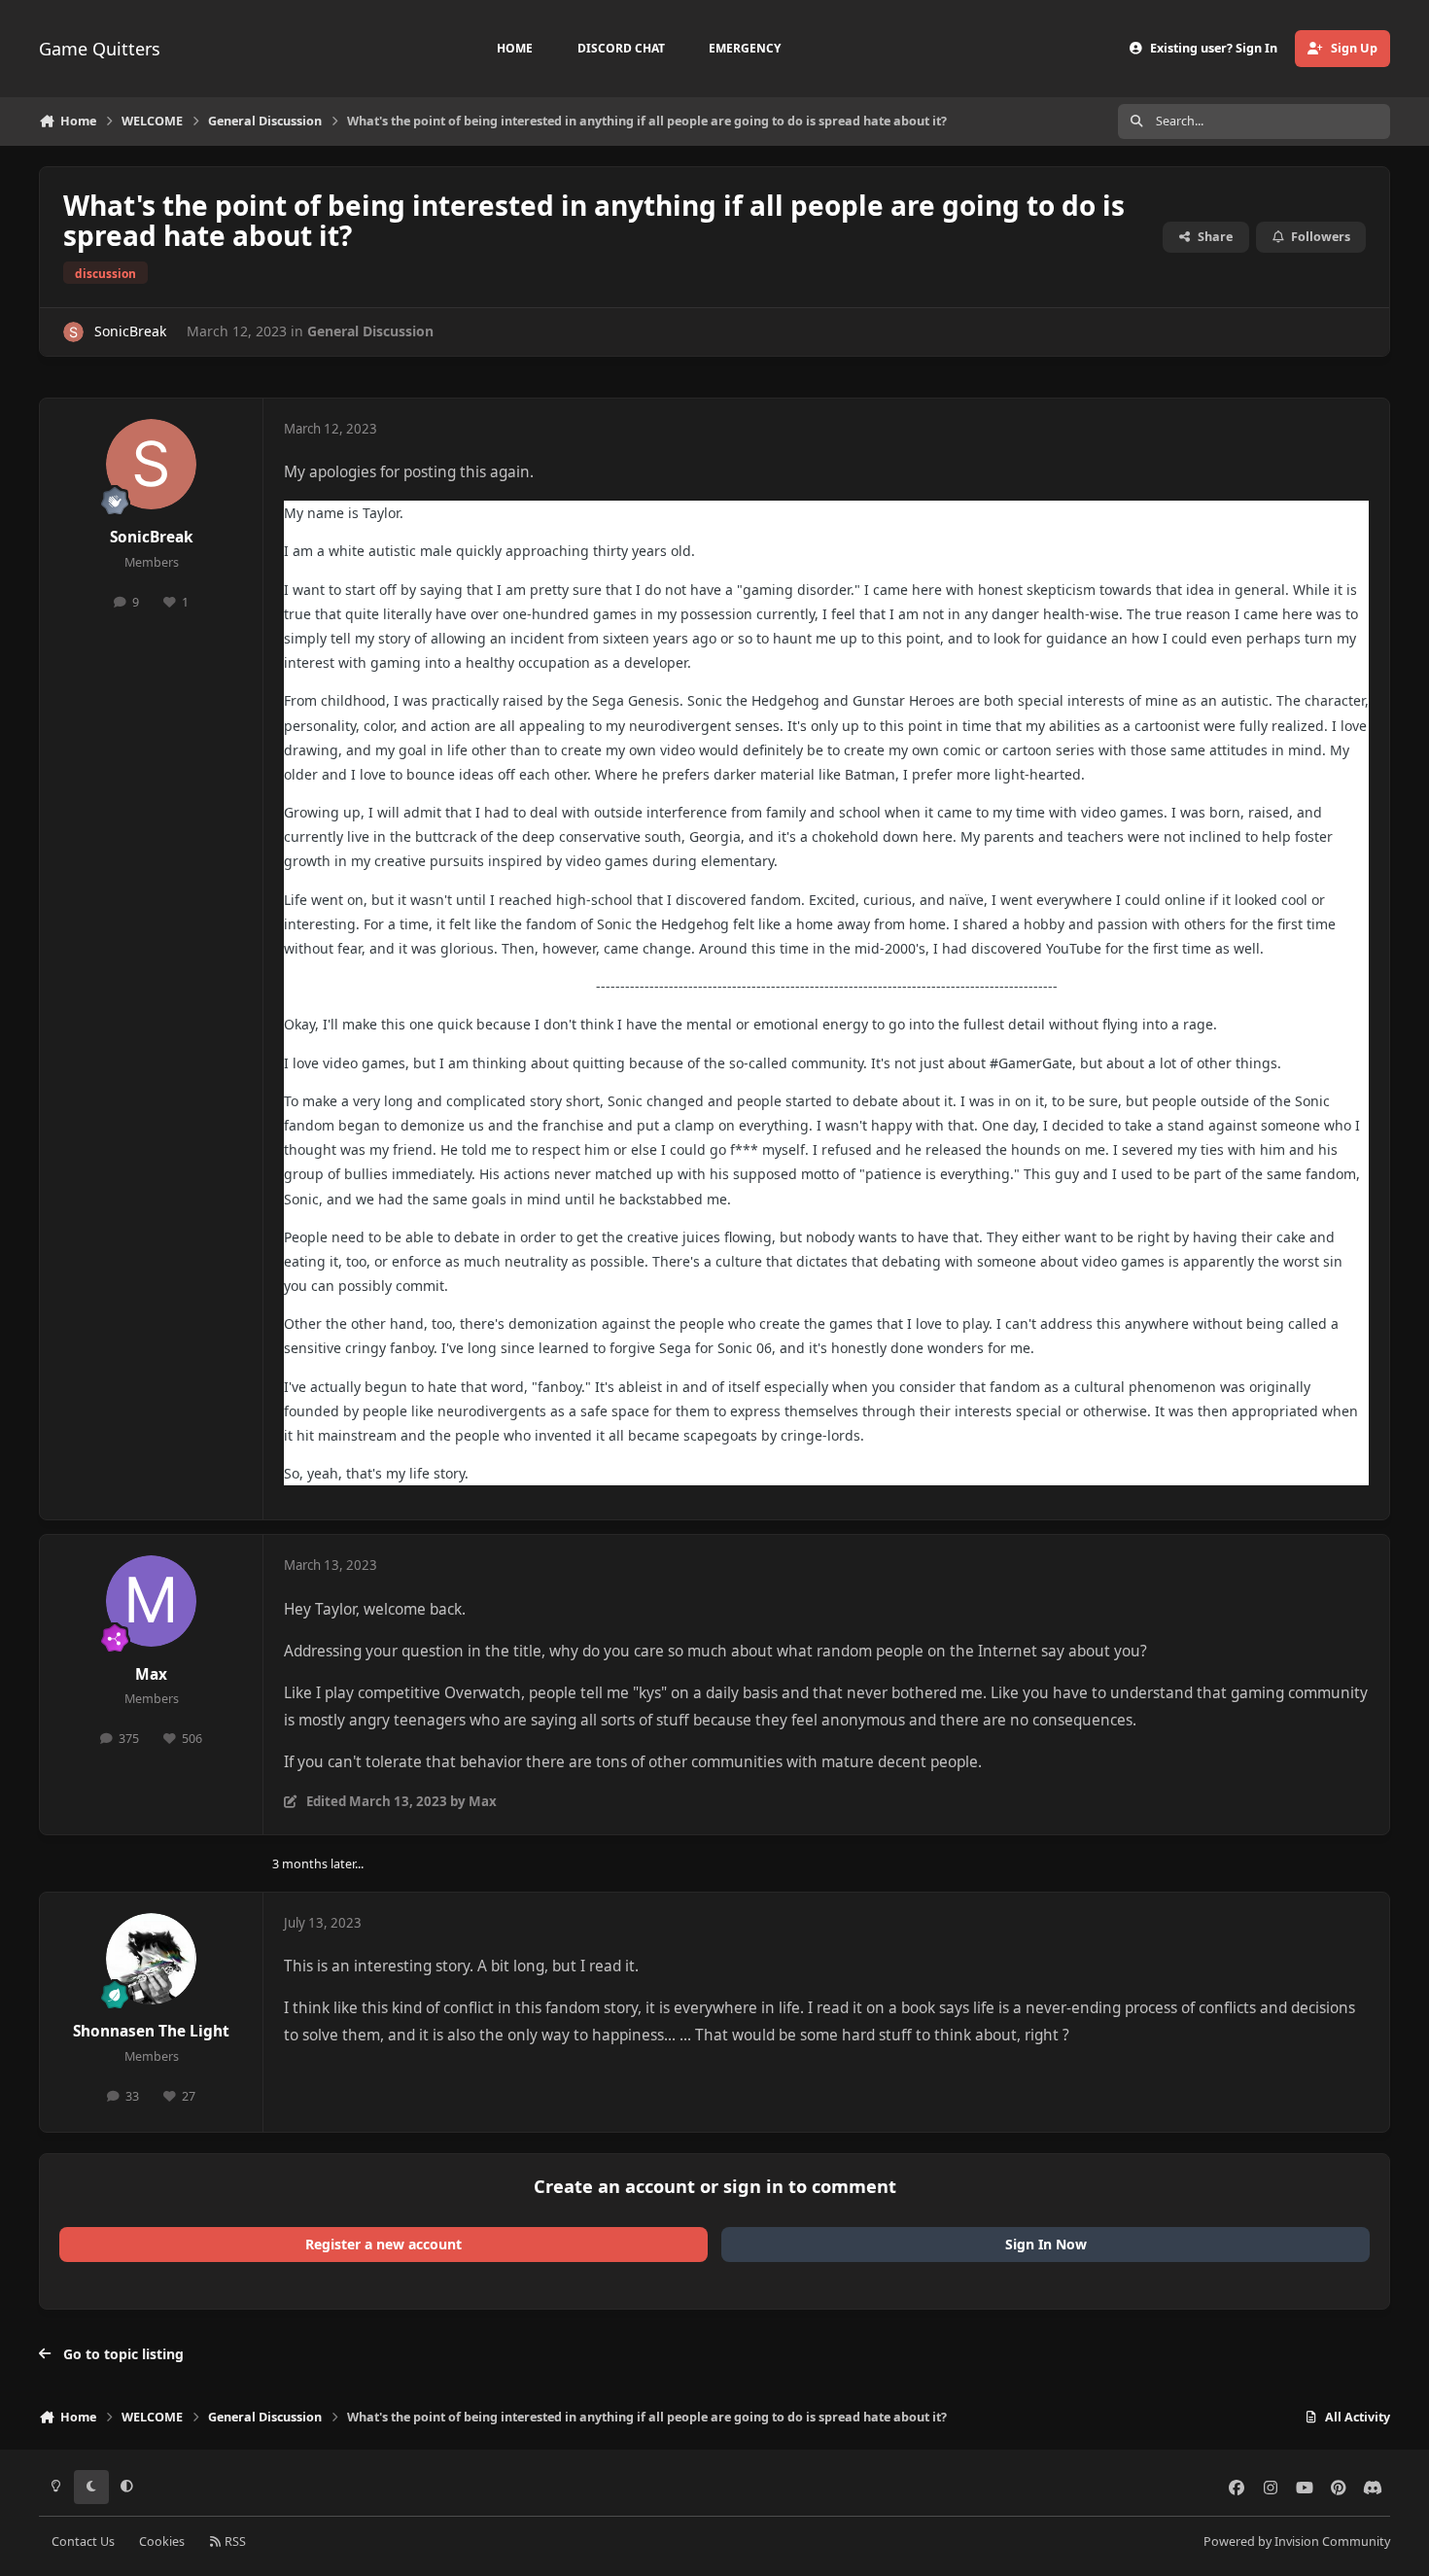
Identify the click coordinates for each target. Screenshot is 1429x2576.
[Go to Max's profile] (152, 1601)
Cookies (162, 2541)
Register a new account (383, 2244)
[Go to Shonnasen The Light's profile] (152, 1959)
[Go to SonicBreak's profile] (73, 332)
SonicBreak (130, 331)
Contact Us (83, 2541)
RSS (234, 2541)
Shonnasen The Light (151, 2031)
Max (151, 1674)
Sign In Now (1046, 2244)
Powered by (1297, 2541)
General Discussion (370, 331)
